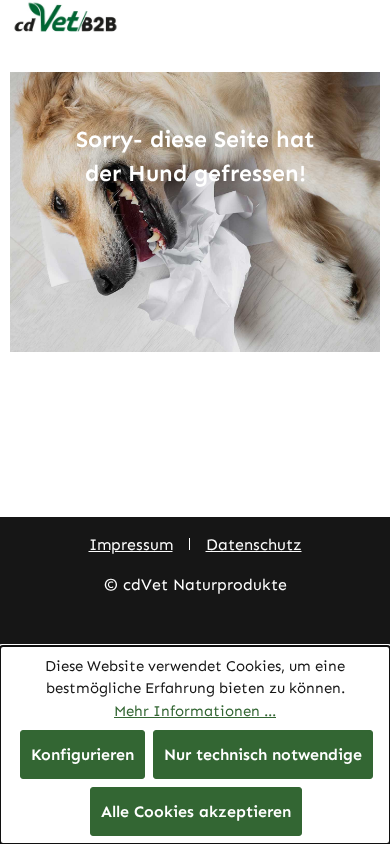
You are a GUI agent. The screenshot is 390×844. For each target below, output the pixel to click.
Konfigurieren (82, 754)
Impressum (131, 544)
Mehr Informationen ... (195, 711)
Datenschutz (254, 544)
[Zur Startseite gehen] (195, 18)
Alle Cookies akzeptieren (196, 811)
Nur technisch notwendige (263, 754)
